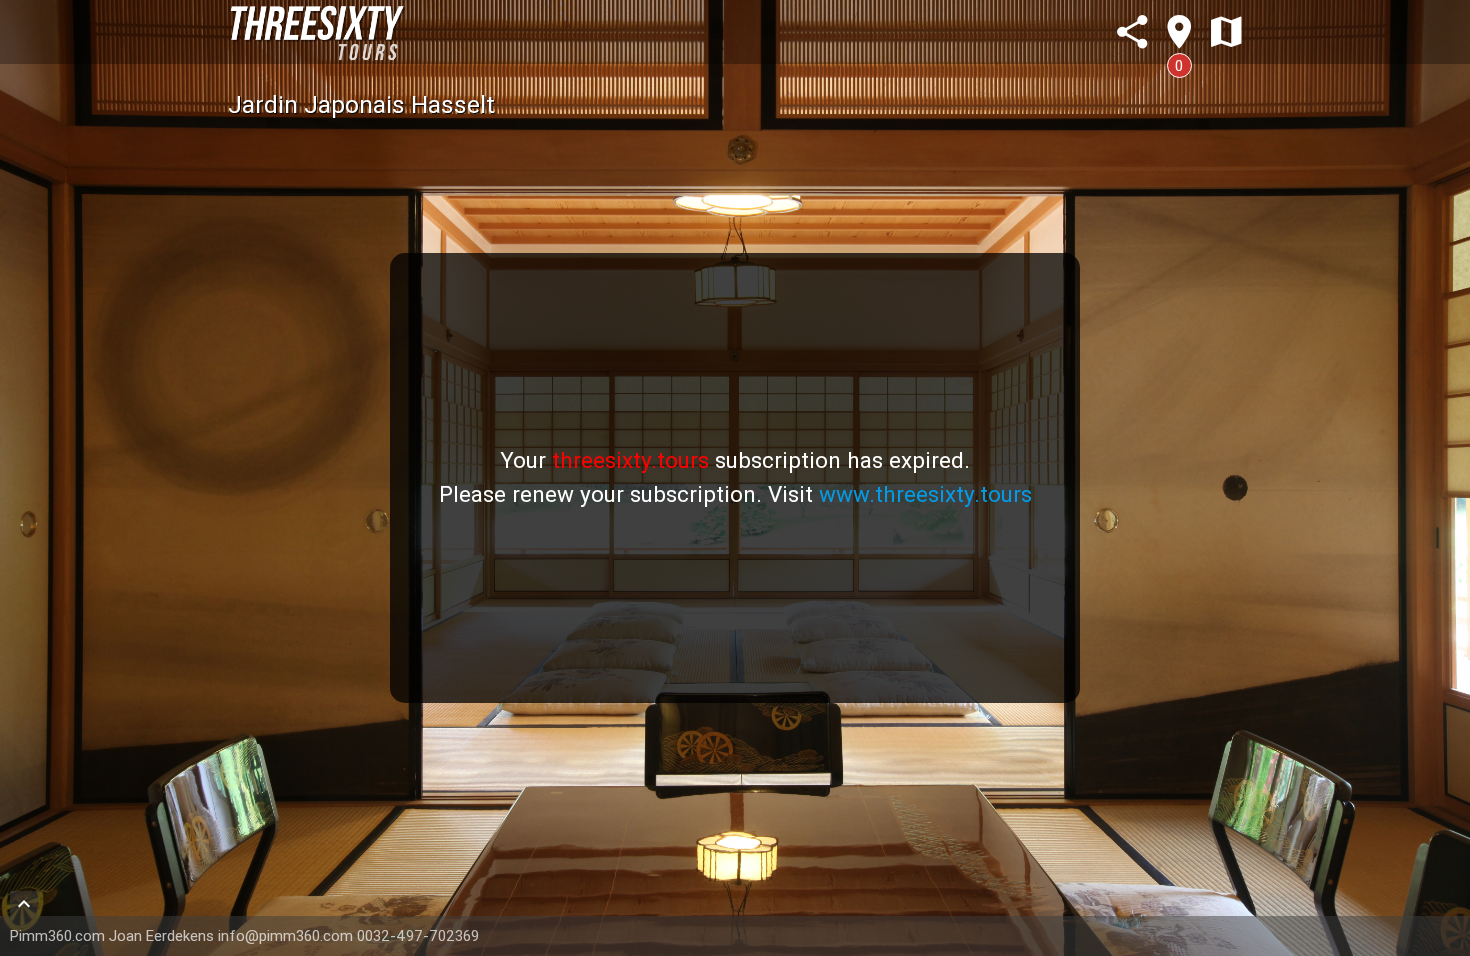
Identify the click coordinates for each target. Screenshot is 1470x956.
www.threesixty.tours (925, 494)
